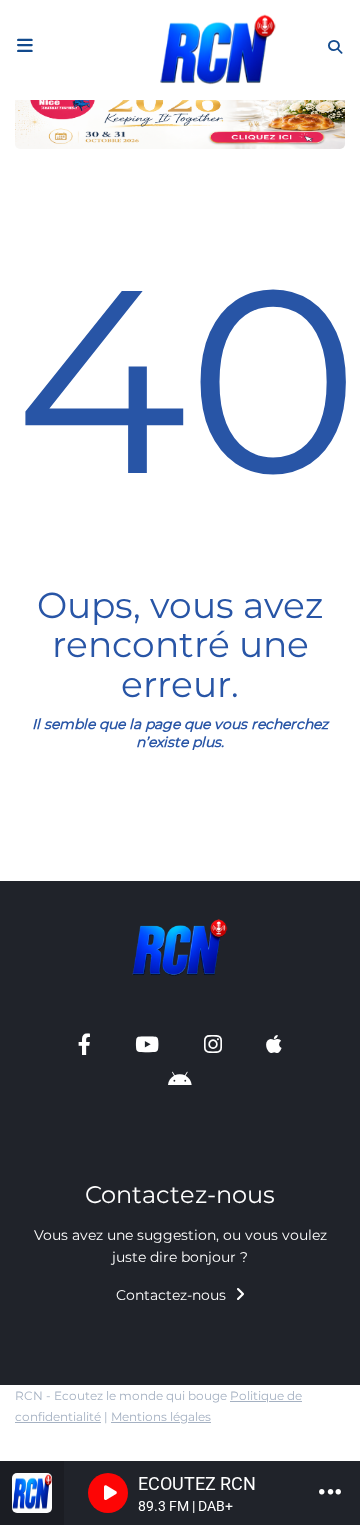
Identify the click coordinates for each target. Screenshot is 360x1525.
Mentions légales (161, 1416)
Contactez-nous (173, 1295)
